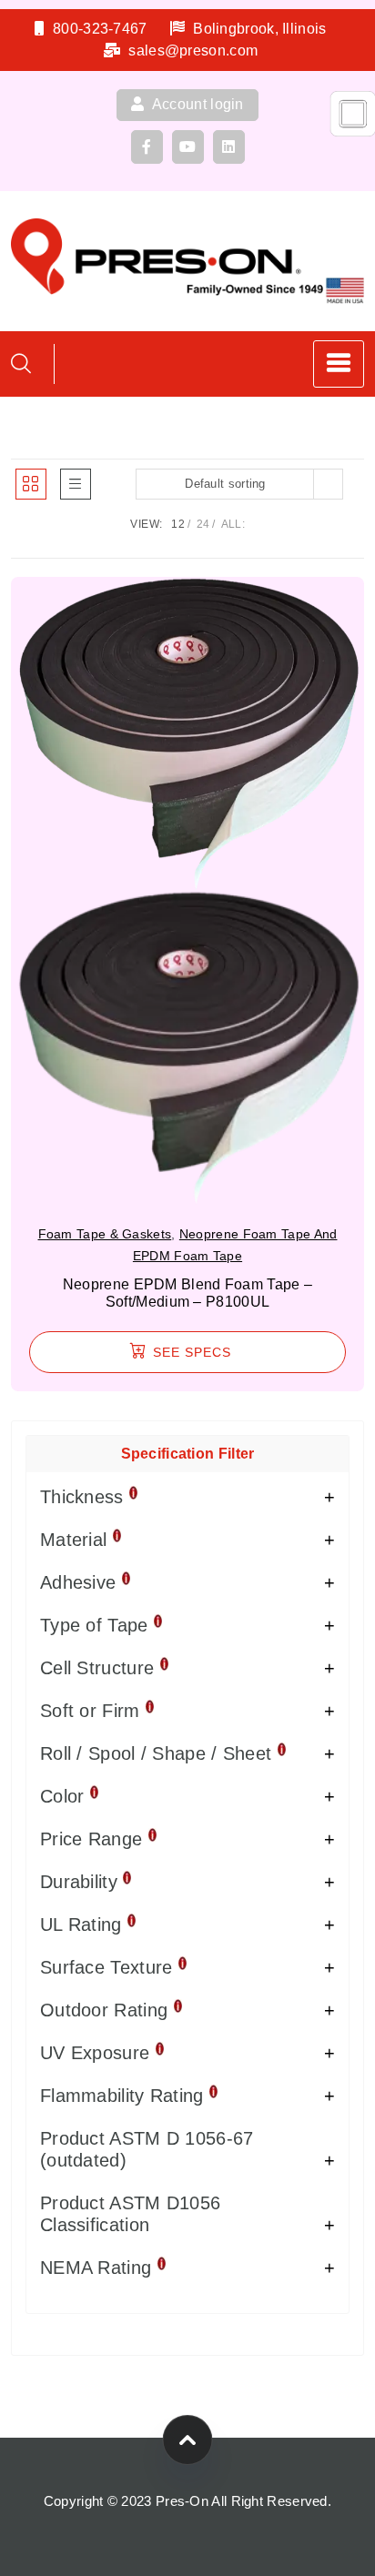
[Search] (21, 364)
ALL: (233, 524)
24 (203, 524)
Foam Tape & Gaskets (105, 1234)
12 (178, 524)
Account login (197, 104)
